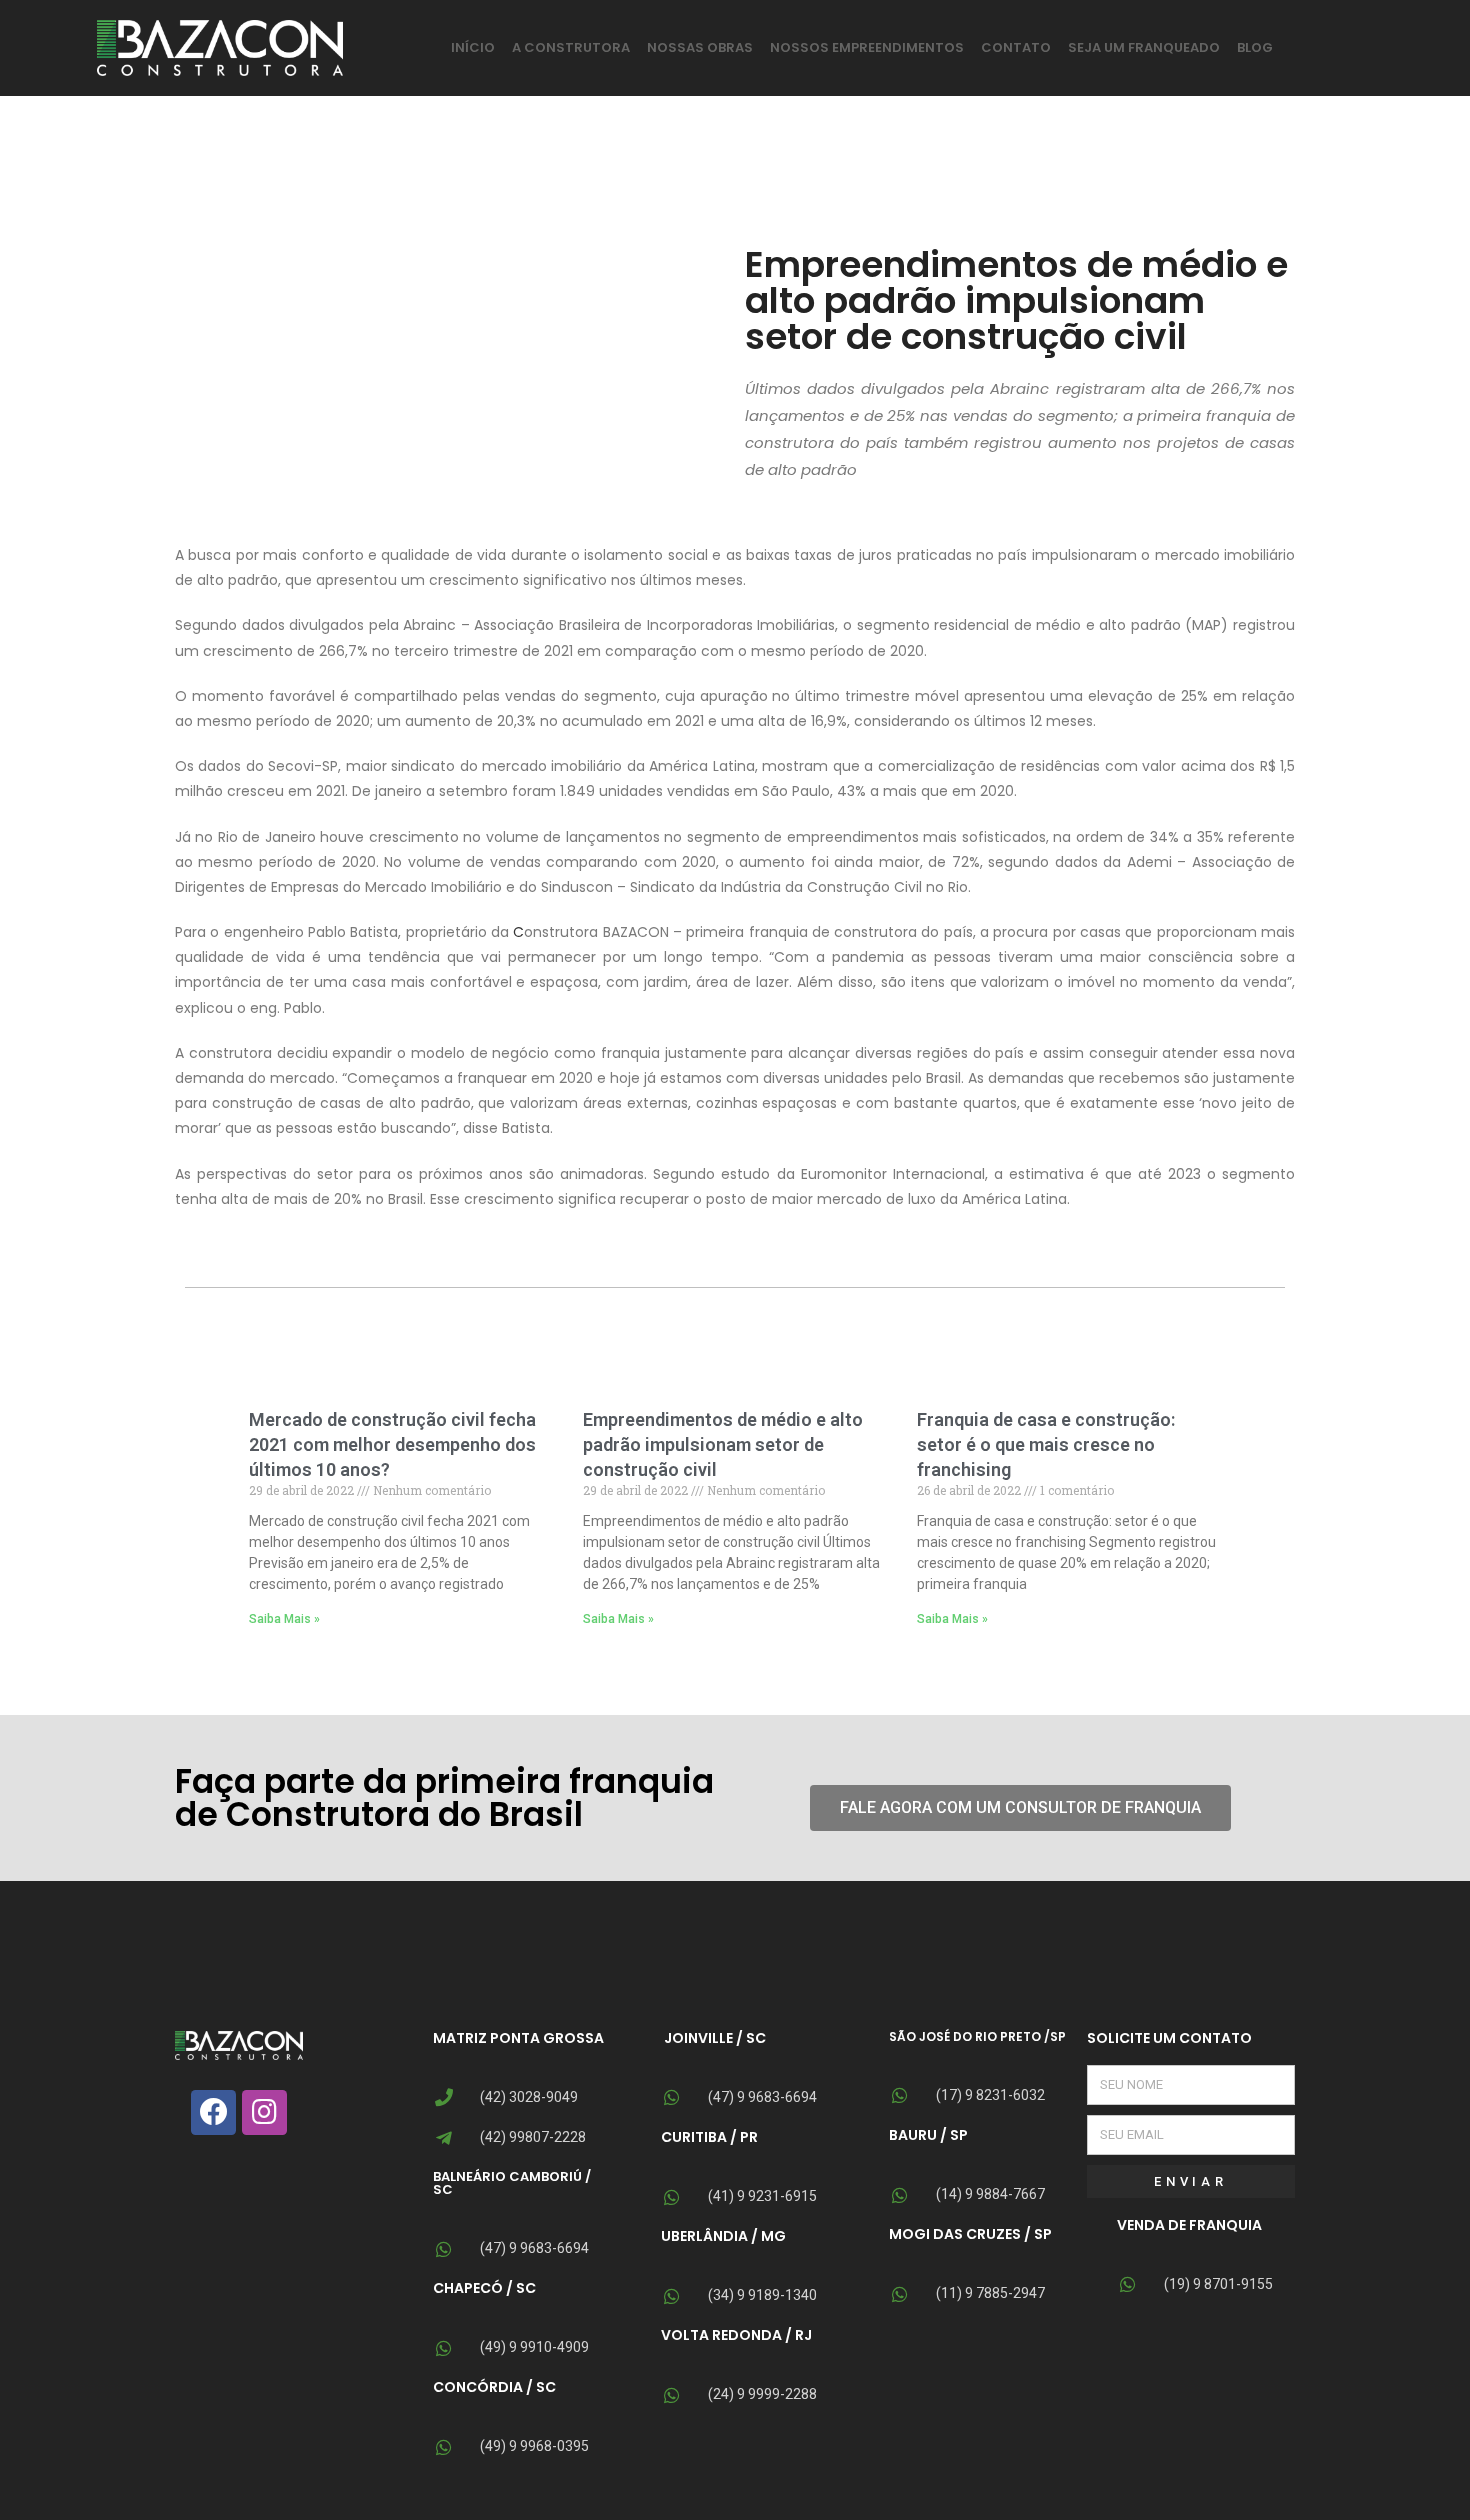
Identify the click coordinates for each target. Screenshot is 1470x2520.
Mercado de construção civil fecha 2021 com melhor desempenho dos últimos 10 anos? (392, 1444)
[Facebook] (213, 2112)
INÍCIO (473, 47)
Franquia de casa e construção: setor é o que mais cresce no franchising (1046, 1444)
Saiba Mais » (284, 1619)
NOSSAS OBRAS (700, 47)
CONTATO (1016, 47)
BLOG (1255, 47)
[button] (1020, 1808)
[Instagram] (264, 2112)
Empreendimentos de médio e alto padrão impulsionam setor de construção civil (723, 1444)
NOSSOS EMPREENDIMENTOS (867, 47)
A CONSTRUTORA (571, 47)
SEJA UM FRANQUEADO (1144, 47)
